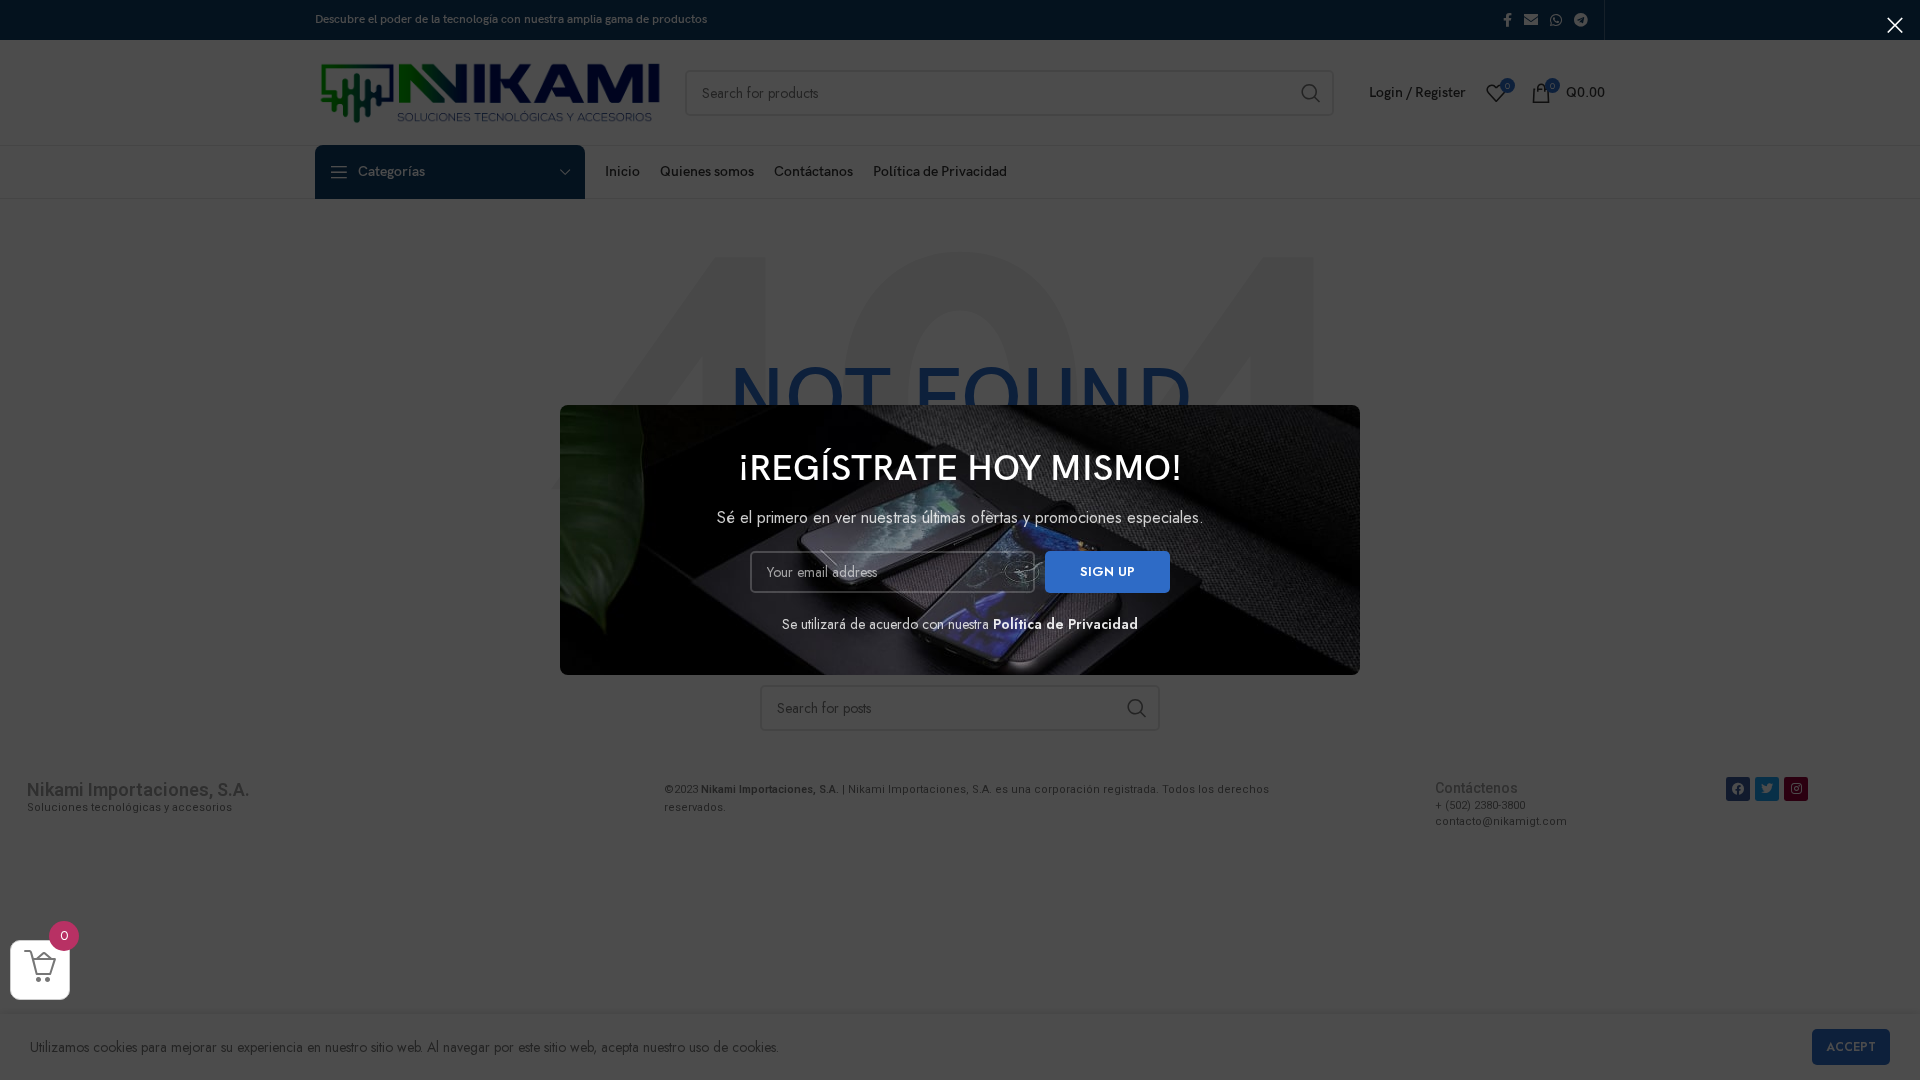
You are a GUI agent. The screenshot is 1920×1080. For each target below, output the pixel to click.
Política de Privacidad (1065, 624)
